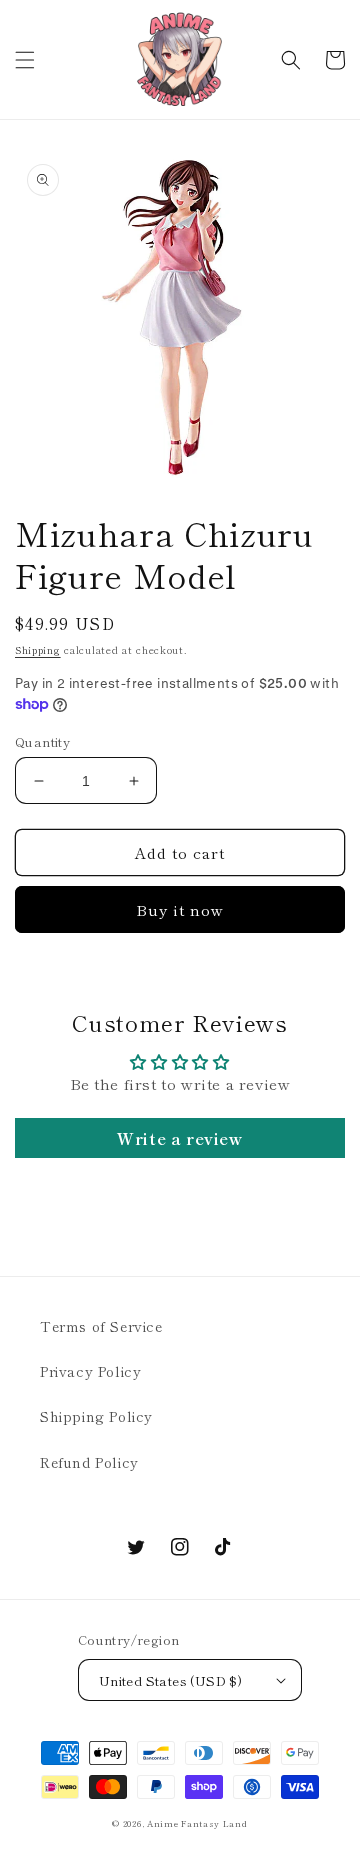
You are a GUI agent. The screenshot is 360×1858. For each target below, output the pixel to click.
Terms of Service (101, 1326)
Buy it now (180, 909)
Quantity (42, 741)
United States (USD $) (170, 1680)
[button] (25, 60)
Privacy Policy (90, 1371)
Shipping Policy (96, 1416)
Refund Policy (89, 1462)
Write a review (179, 1138)
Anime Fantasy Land (197, 1823)
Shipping (38, 649)
